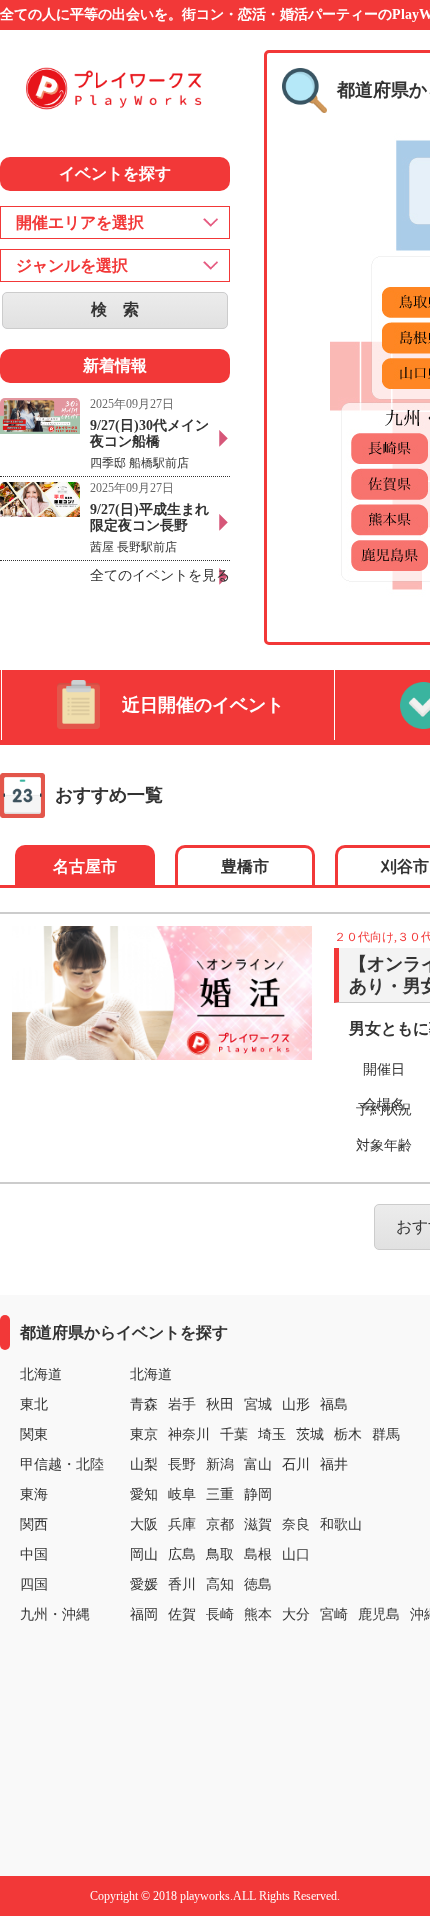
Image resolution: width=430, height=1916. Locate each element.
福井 (334, 1464)
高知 (220, 1584)
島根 (258, 1554)
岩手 (182, 1404)
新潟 (220, 1464)
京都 (220, 1524)
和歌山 (341, 1524)
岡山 (144, 1554)
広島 (182, 1554)
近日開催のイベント (203, 705)
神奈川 (189, 1434)
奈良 (296, 1524)
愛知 (144, 1494)
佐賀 (182, 1614)
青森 (144, 1404)
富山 (258, 1464)
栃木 (348, 1434)
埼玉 (272, 1434)
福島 (334, 1404)
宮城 (258, 1404)
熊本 (258, 1614)
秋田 (220, 1404)
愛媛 (144, 1584)
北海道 (151, 1374)
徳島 (258, 1584)
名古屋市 (85, 866)
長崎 (220, 1614)
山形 (296, 1404)
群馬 (386, 1434)
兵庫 (182, 1524)
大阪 (144, 1524)
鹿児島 (379, 1614)
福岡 (144, 1614)
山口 (296, 1554)
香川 (182, 1584)
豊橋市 (245, 866)
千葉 (234, 1434)
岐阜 (182, 1494)
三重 (220, 1494)
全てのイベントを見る (160, 575)
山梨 (144, 1464)
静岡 (258, 1494)
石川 (296, 1464)
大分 (296, 1614)
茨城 (310, 1434)
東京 (144, 1434)
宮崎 (334, 1614)
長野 (182, 1464)
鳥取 (220, 1554)
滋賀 (258, 1524)
